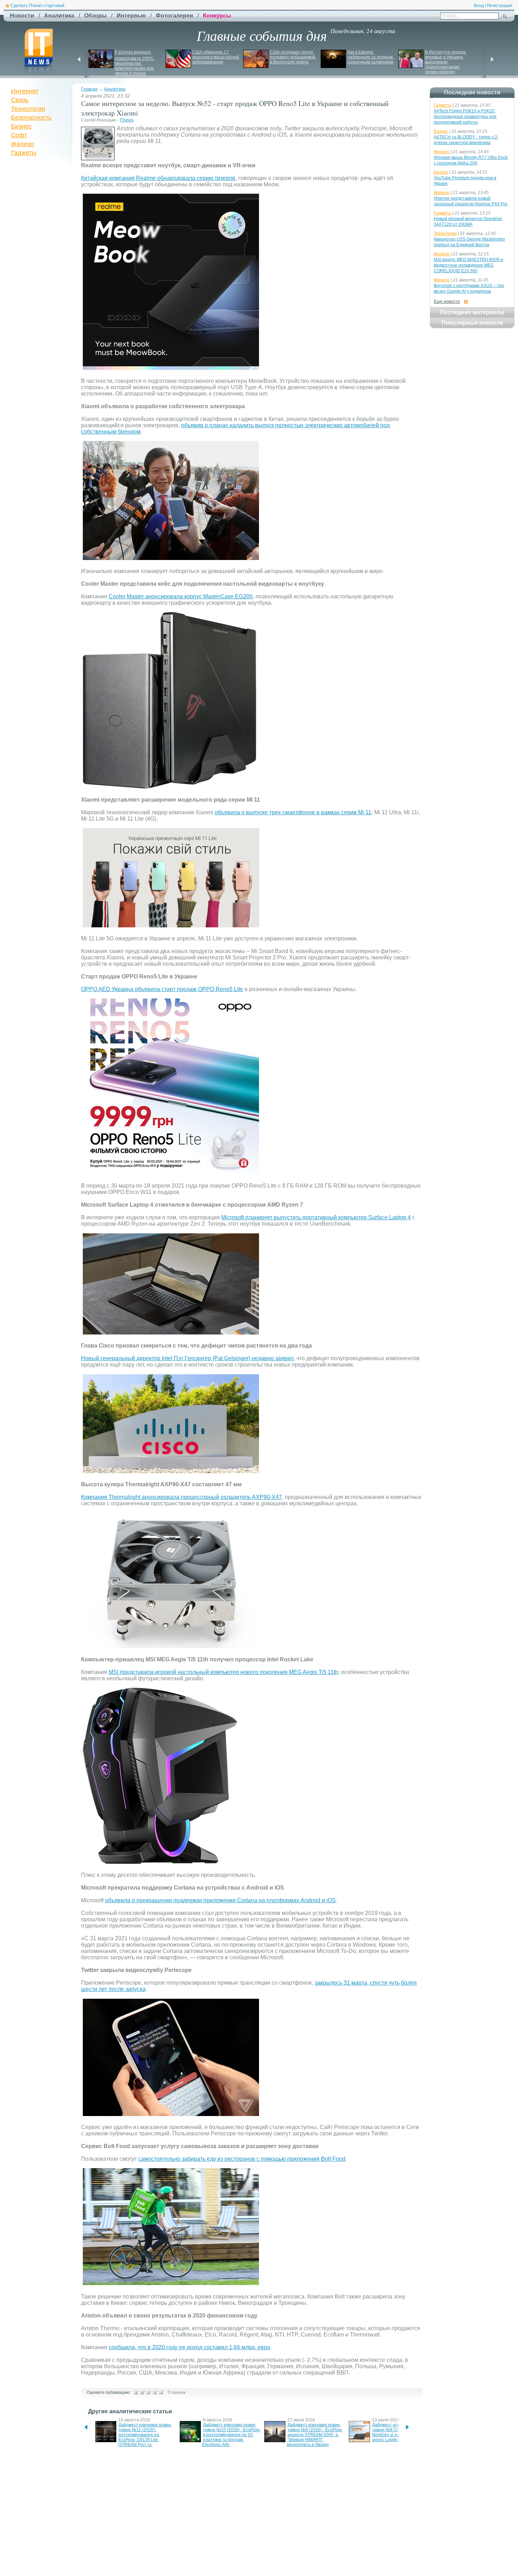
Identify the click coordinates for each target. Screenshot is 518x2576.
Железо (22, 144)
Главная (89, 89)
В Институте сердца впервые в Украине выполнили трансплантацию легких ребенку (446, 62)
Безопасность (31, 118)
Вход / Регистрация (493, 6)
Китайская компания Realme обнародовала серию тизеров (158, 178)
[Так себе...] (148, 2392)
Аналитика (115, 89)
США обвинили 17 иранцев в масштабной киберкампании (216, 57)
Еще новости (447, 301)
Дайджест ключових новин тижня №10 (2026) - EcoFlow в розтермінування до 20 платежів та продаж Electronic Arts (232, 2435)
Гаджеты (24, 153)
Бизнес (21, 126)
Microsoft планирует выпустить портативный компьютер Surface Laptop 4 (316, 1217)
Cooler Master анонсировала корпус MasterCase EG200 (181, 596)
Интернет (25, 91)
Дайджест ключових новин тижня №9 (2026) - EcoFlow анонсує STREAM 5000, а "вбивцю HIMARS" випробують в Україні (315, 2435)
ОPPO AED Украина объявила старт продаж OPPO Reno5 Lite (162, 989)
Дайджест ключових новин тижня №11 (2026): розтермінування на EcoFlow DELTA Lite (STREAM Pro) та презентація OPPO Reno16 (145, 2437)
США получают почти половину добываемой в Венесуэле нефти (293, 57)
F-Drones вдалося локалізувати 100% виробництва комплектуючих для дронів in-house (135, 63)
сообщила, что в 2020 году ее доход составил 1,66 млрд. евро (189, 2347)
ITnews (127, 120)
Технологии (28, 109)
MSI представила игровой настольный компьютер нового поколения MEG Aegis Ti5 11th (223, 1672)
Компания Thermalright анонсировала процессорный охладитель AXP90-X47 (181, 1497)
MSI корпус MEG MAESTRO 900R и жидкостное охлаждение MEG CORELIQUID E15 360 (468, 265)
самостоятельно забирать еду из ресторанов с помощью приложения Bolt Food (242, 2159)
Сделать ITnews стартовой (38, 6)
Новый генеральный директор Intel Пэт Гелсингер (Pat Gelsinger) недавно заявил (187, 1358)
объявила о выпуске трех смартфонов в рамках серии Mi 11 (293, 812)
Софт (19, 135)
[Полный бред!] (136, 2392)
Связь (20, 100)
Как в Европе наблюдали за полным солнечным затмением (371, 57)
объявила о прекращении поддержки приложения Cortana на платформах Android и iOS (220, 1900)
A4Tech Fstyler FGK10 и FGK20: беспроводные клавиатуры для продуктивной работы (465, 117)
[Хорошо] (155, 2392)
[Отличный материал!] (161, 2392)
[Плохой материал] (142, 2392)
